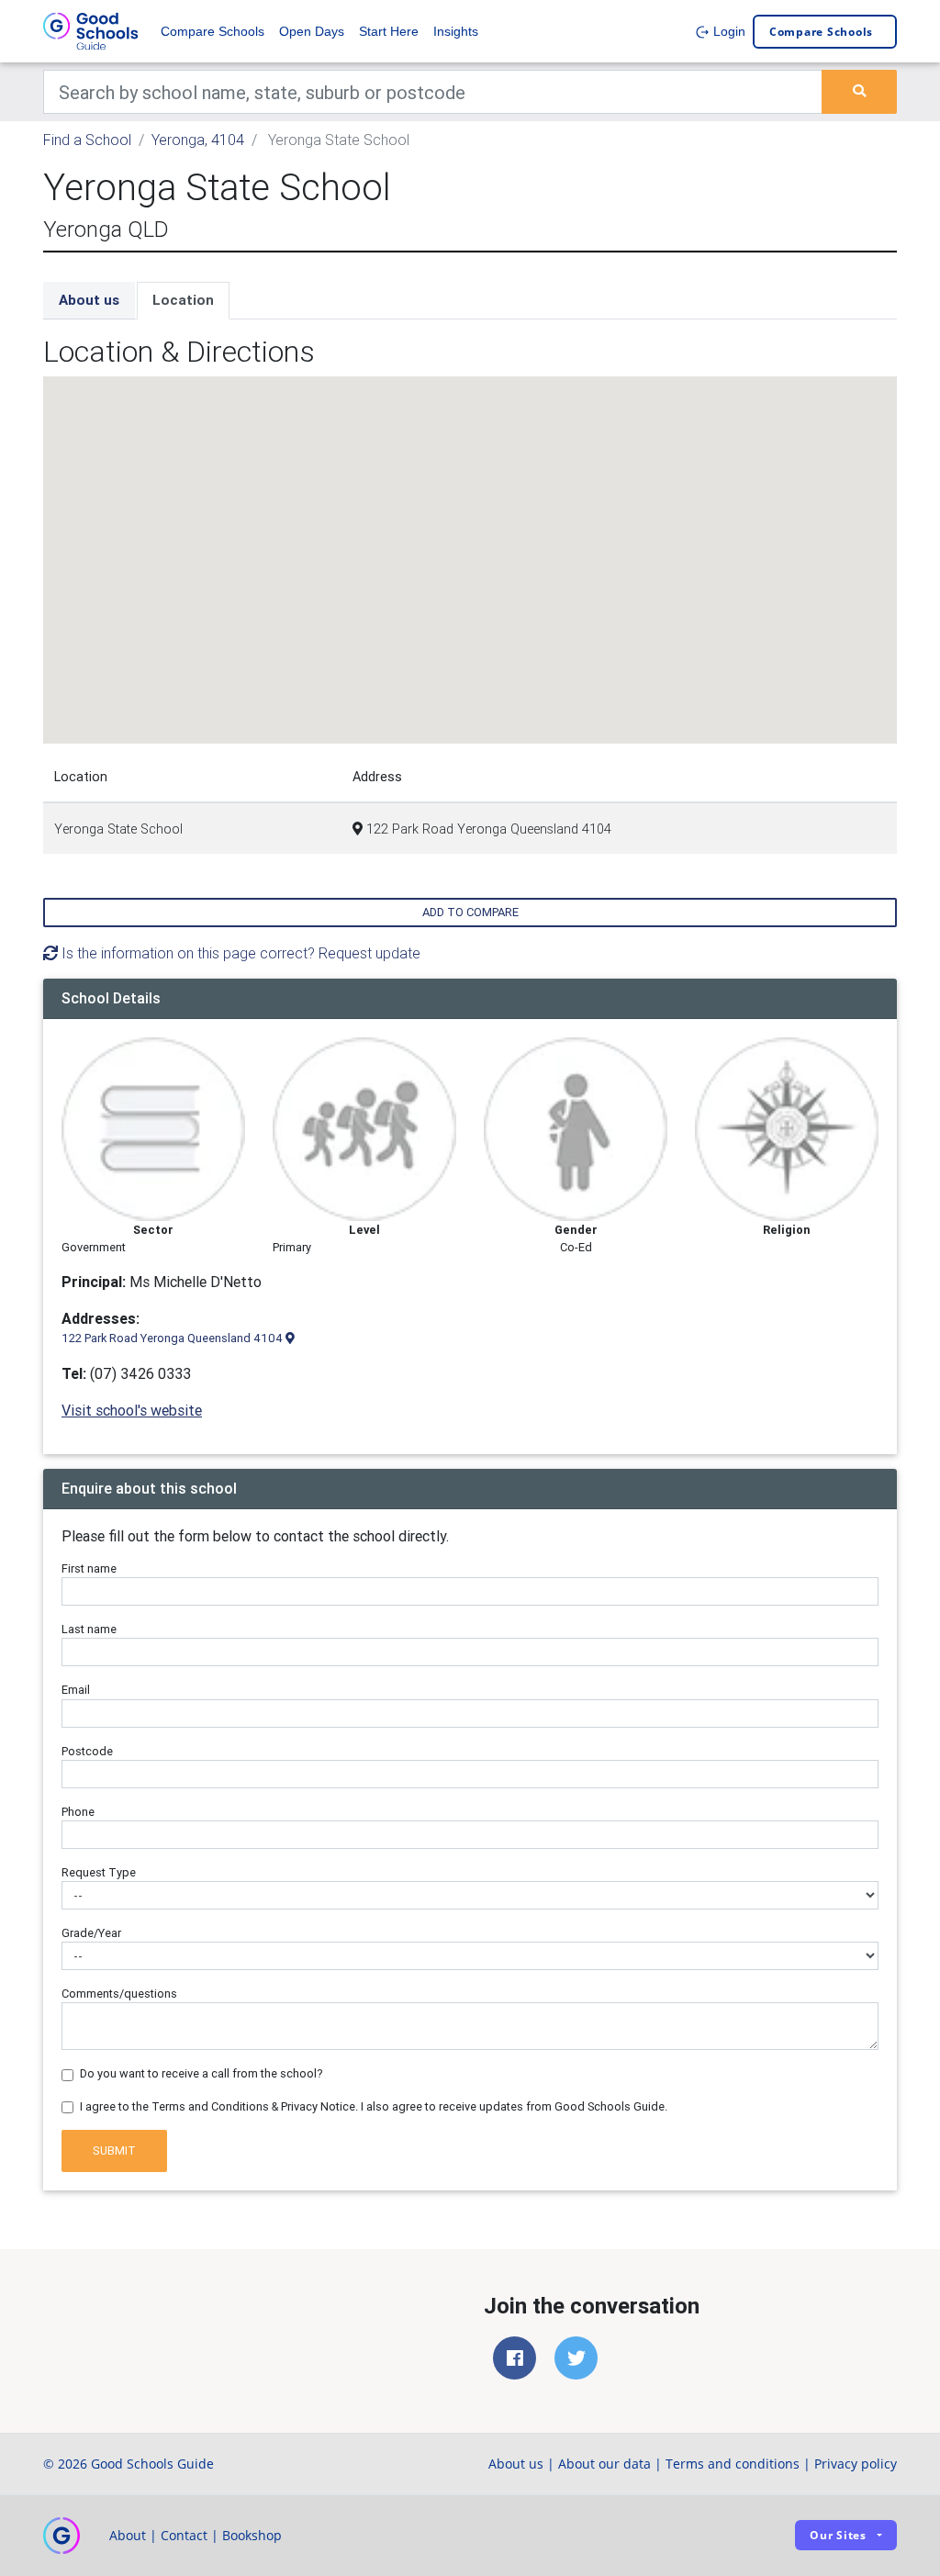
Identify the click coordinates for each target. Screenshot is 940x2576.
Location (183, 300)
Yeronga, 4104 (198, 140)
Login (727, 31)
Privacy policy (856, 2464)
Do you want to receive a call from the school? (201, 2073)
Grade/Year (91, 1933)
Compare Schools (213, 31)
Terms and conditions (733, 2464)
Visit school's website (132, 1410)
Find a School (87, 140)
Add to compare (470, 912)
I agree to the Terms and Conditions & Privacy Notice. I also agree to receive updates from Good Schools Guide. (374, 2106)
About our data (604, 2464)
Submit (114, 2150)
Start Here (389, 31)
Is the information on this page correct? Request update (239, 953)
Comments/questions (119, 1994)
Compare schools (821, 32)
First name (89, 1568)
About (128, 2535)
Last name (89, 1629)
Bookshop (252, 2535)
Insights (456, 31)
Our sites (838, 2535)
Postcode (87, 1751)
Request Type (99, 1872)
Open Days (312, 31)
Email (76, 1690)
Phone (78, 1812)
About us (89, 300)
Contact (184, 2535)
